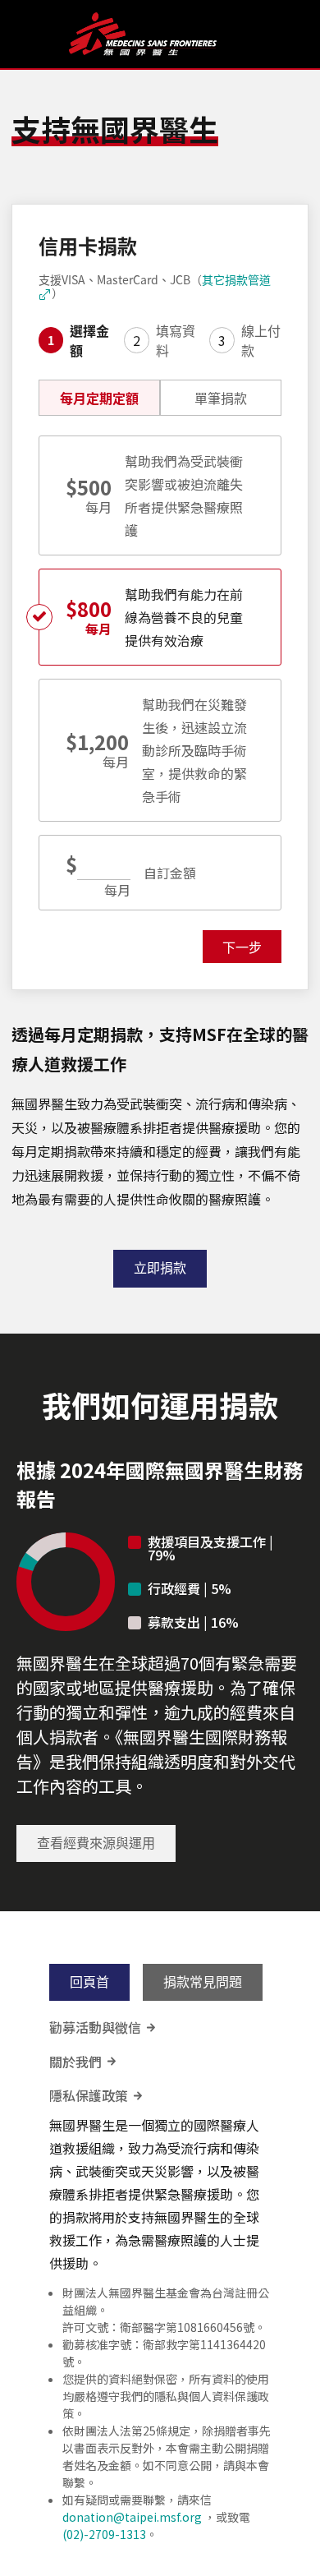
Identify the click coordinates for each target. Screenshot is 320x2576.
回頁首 (89, 1982)
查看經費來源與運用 (96, 1843)
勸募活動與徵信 (103, 2028)
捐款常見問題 (203, 1982)
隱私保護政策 (97, 2096)
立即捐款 (160, 1268)
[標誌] (163, 34)
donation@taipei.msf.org (132, 2517)
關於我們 (84, 2062)
